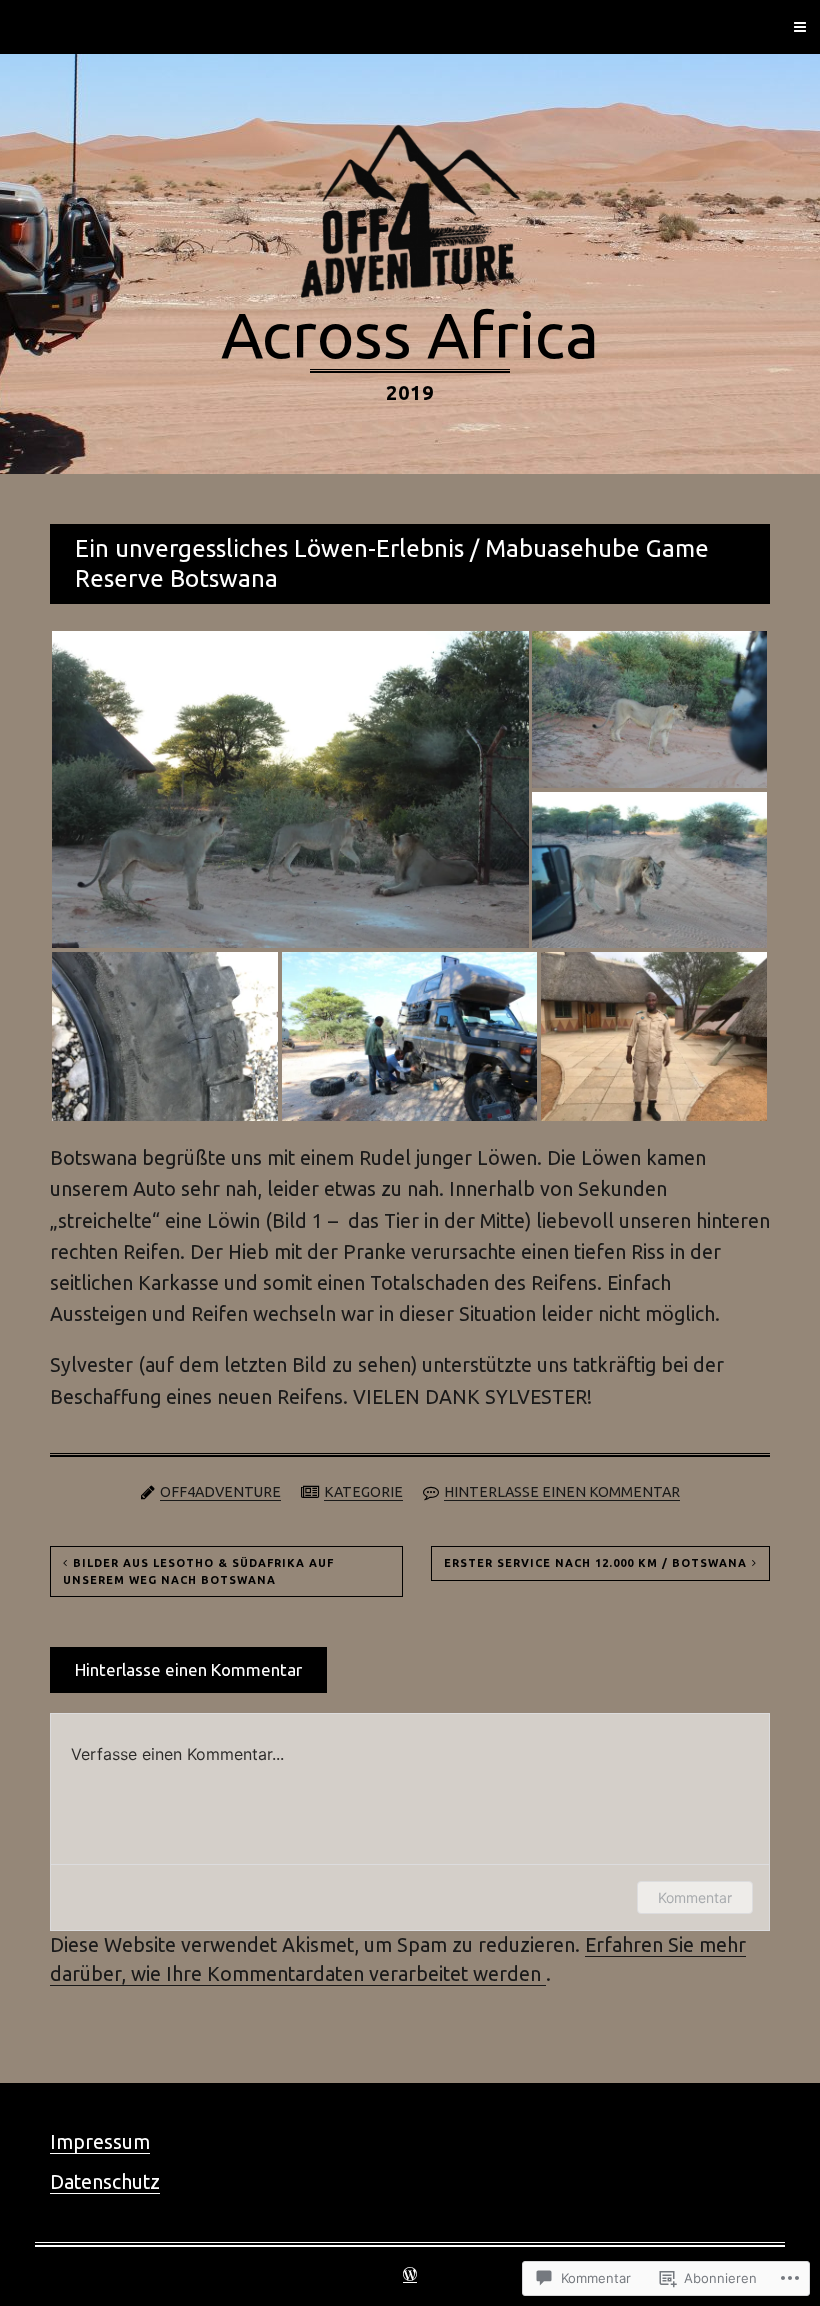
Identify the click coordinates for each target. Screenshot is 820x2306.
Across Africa (410, 334)
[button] (290, 789)
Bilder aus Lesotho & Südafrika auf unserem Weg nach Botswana (198, 1571)
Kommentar (695, 1897)
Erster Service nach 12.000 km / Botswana (595, 1563)
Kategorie (363, 1492)
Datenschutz (105, 2182)
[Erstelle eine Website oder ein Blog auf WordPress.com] (410, 2276)
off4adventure (220, 1492)
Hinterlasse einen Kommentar (562, 1492)
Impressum (100, 2142)
